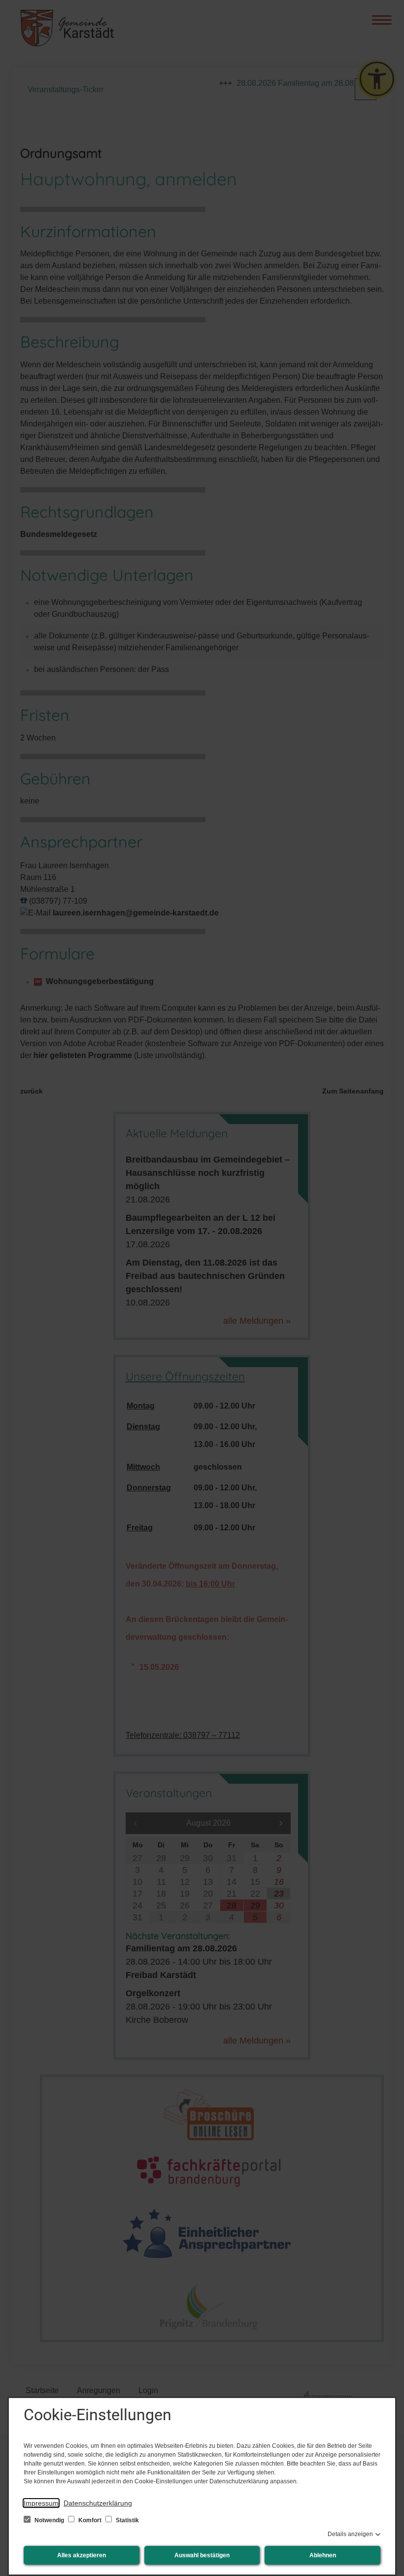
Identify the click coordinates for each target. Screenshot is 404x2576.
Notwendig (49, 2520)
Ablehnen (323, 2555)
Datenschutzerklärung (98, 2503)
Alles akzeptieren (82, 2555)
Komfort (90, 2520)
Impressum (41, 2503)
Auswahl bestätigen (202, 2555)
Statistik (127, 2520)
